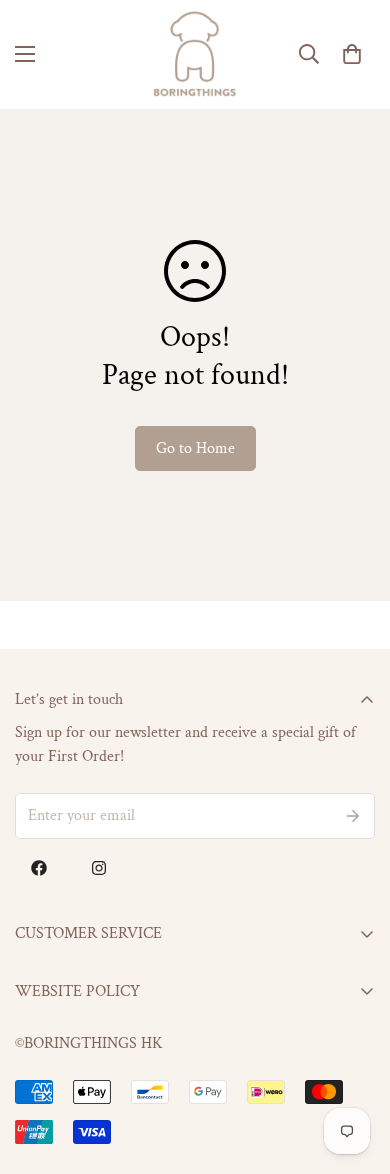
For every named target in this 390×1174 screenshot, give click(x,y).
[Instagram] (99, 868)
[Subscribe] (353, 816)
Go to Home (195, 448)
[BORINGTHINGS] (195, 54)
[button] (352, 54)
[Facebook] (39, 868)
